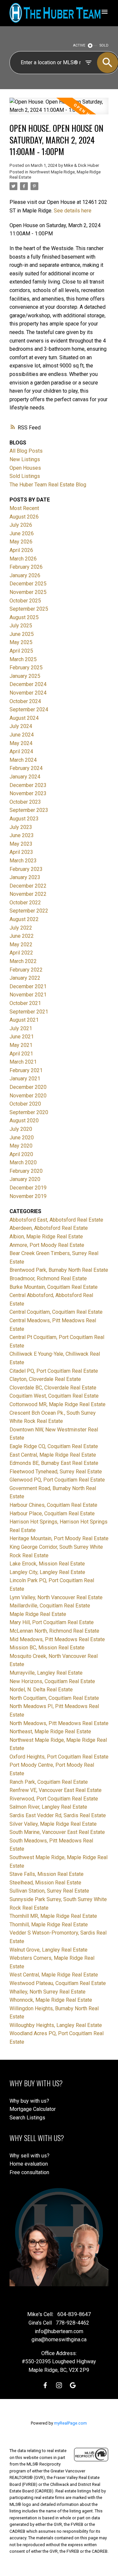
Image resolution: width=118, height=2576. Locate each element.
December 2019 (28, 1188)
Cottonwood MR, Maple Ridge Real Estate (58, 1404)
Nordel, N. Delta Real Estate (41, 1690)
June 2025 (22, 634)
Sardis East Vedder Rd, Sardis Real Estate (58, 1815)
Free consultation (29, 2172)
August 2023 (24, 819)
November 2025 (28, 592)
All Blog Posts (26, 451)
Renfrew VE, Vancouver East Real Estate (56, 1790)
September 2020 (29, 1112)
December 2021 (28, 986)
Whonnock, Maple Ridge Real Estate (51, 2000)
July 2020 (21, 1129)
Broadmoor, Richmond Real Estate (48, 1278)
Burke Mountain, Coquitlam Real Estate (54, 1287)
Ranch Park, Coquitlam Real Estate (49, 1782)
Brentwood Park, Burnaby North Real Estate (59, 1270)
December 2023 (28, 785)
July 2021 (21, 1028)
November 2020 (28, 1096)
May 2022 (21, 944)
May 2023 (21, 844)
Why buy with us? (29, 2101)
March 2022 (23, 961)
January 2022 (25, 978)
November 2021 (28, 995)
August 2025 (24, 617)
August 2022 (24, 919)
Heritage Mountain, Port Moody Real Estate (59, 1538)
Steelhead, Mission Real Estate (45, 1883)
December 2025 (28, 584)
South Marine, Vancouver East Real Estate (57, 1832)
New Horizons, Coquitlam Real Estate (52, 1681)
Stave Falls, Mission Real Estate (47, 1874)
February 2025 (26, 668)
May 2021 (21, 1045)
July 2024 (21, 726)
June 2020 (22, 1138)
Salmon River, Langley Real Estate (48, 1807)
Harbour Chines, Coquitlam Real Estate (53, 1505)
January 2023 (25, 877)
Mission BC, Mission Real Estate (47, 1648)
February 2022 (26, 970)
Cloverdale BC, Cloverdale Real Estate (53, 1388)
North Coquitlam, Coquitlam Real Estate (54, 1698)
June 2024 (22, 735)
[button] (45, 2385)
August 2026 (24, 517)
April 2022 (21, 953)
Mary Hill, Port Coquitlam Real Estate (52, 1622)
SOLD (104, 45)
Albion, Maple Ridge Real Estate (46, 1237)
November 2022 (28, 894)
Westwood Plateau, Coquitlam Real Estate (58, 1983)
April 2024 (21, 751)
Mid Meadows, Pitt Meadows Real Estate (57, 1639)
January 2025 (25, 676)
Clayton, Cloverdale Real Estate (45, 1379)
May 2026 (21, 542)
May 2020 (21, 1146)
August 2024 (24, 718)
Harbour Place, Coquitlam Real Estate (52, 1514)
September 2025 (29, 609)
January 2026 (25, 575)
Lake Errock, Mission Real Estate (47, 1564)
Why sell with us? (29, 2156)
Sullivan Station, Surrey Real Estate (49, 1891)
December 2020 (28, 1087)
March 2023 (23, 861)
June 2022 (22, 936)
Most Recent (24, 508)
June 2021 (22, 1037)
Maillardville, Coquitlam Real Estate (50, 1606)
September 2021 (29, 1012)
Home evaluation (29, 2164)
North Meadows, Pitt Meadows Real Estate (59, 1723)
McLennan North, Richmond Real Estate (54, 1631)
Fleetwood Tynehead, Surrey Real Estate (56, 1472)
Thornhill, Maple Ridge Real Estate (49, 1925)
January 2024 (25, 777)
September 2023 (29, 810)
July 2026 (21, 525)
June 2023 (22, 835)
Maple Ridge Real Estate (38, 1614)
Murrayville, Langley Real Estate (46, 1673)
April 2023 (21, 852)
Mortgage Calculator (33, 2109)
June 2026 (22, 533)
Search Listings (27, 2118)
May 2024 (21, 743)
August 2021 (24, 1020)
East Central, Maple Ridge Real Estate (53, 1455)
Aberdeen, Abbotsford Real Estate (49, 1228)
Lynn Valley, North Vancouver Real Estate (56, 1597)
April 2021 (21, 1054)
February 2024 (26, 768)
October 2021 (25, 1003)
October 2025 (25, 601)
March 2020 (23, 1162)
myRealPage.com (70, 2423)
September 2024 (29, 709)
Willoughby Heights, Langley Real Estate (56, 2025)
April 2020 (21, 1154)
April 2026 (21, 550)
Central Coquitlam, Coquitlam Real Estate (56, 1312)
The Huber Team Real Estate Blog (48, 485)
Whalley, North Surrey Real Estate (48, 1992)
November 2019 (28, 1196)
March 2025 (23, 659)
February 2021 (26, 1070)
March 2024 (23, 760)
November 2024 (28, 693)
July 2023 (21, 827)
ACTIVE (79, 45)
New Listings (25, 459)
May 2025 (21, 642)
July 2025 (21, 626)
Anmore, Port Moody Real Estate (47, 1245)
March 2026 (23, 559)
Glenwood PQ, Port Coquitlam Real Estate (57, 1480)
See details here (73, 211)
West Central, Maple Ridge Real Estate (54, 1975)
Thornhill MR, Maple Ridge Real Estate (53, 1916)
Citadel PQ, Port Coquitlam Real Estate (54, 1371)
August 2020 (24, 1121)
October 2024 (25, 701)
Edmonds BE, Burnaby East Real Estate (54, 1463)
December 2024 (28, 684)
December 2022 (28, 886)
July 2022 (21, 928)
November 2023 (28, 793)
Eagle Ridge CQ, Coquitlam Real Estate (54, 1446)
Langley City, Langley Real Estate (47, 1572)
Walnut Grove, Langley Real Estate (49, 1950)
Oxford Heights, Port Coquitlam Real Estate (59, 1757)
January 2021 (25, 1079)
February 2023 (26, 869)
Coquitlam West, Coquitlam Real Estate (54, 1396)
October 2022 (25, 903)
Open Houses (25, 468)
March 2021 (23, 1062)
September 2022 (29, 911)
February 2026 (26, 567)
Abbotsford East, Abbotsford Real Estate (56, 1220)
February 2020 (26, 1171)
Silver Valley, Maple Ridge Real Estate (53, 1824)
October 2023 (25, 802)
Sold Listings (25, 476)
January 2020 (25, 1179)
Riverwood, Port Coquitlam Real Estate (54, 1799)
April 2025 (21, 651)
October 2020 (25, 1104)
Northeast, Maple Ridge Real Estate (50, 1731)
